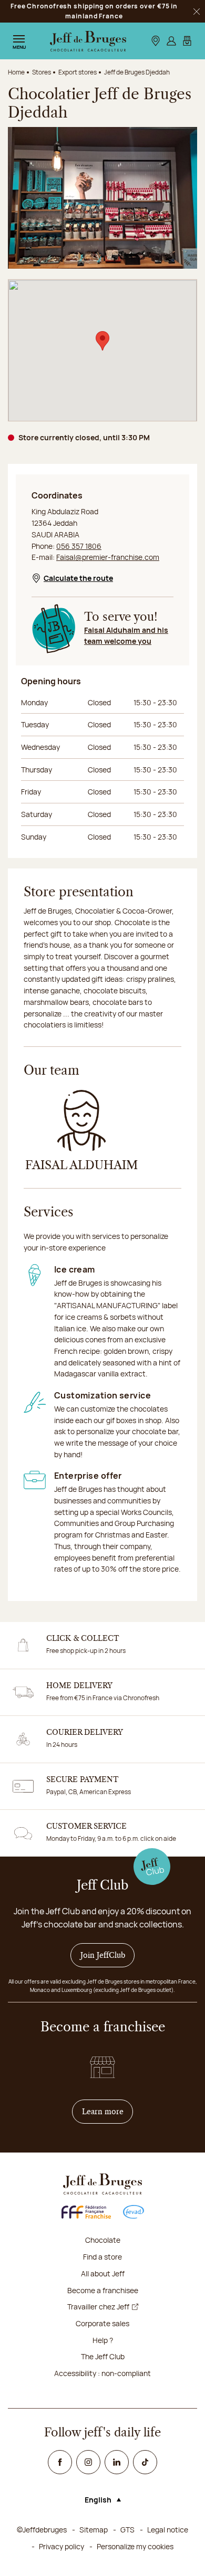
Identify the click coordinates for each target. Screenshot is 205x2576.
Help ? (103, 2340)
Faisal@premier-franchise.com (108, 557)
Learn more (108, 2111)
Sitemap (94, 2530)
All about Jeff (103, 2273)
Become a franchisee (103, 2290)
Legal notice (168, 2530)
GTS (127, 2530)
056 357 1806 (79, 546)
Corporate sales (102, 2323)
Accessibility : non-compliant (102, 2373)
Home (16, 72)
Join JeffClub (103, 1955)
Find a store (102, 2257)
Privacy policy (61, 2546)
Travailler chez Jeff (98, 2307)
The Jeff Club (103, 2356)
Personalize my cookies (135, 2546)
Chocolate (103, 2240)
